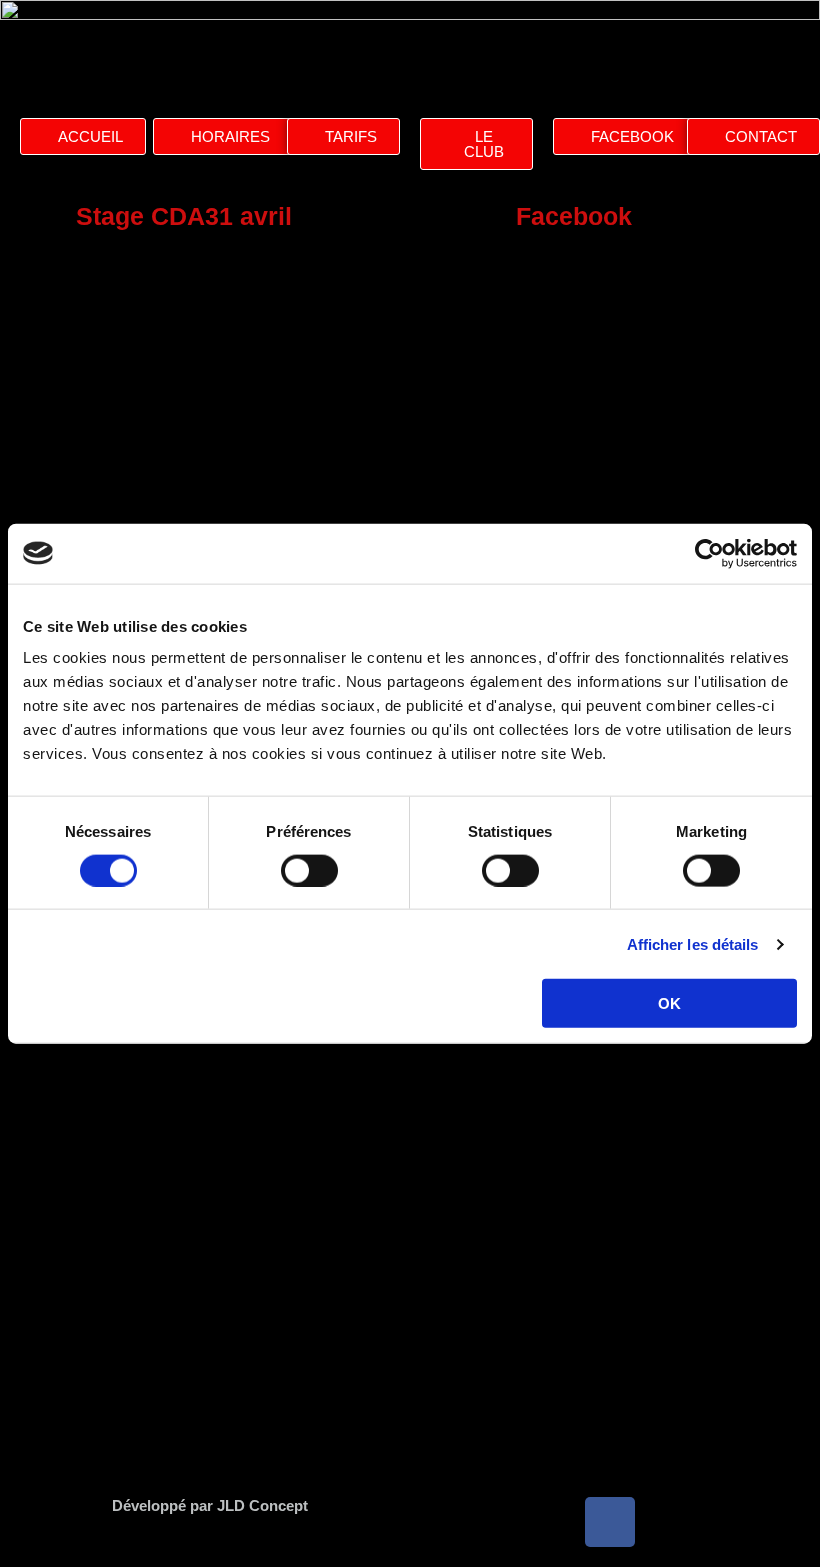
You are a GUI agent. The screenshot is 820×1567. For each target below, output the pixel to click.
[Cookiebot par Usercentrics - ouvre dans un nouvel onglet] (709, 553)
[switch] (309, 870)
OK (669, 1003)
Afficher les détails (693, 943)
